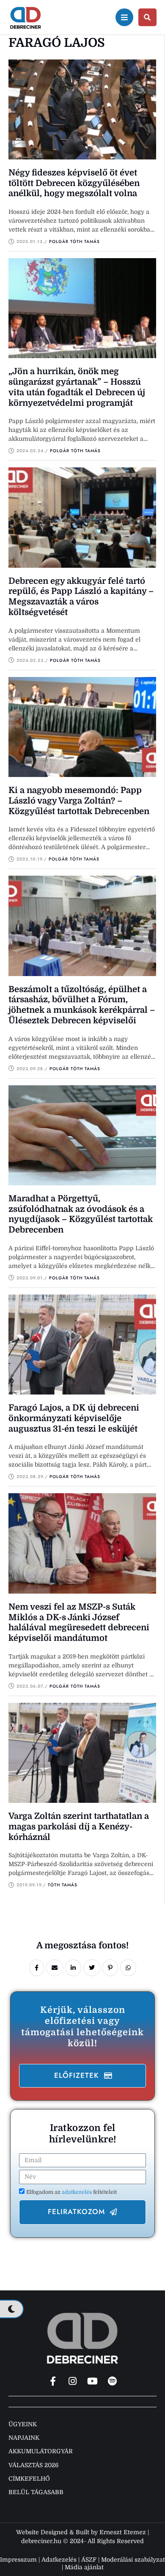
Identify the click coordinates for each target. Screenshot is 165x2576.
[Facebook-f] (53, 2381)
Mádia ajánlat (84, 2567)
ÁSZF (89, 2560)
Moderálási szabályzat (133, 2560)
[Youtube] (93, 2381)
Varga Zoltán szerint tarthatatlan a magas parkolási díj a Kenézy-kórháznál (79, 1827)
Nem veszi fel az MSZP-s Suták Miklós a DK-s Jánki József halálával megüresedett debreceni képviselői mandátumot (79, 1622)
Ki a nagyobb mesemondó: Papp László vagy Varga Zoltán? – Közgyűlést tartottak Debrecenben (79, 801)
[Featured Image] (82, 109)
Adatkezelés (59, 2560)
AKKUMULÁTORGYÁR (41, 2451)
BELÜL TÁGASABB (36, 2492)
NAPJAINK (24, 2438)
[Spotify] (113, 2381)
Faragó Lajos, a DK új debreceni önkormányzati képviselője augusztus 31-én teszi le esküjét (74, 1418)
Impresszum (18, 2560)
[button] (82, 2076)
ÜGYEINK (23, 2424)
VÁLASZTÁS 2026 (33, 2465)
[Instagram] (73, 2381)
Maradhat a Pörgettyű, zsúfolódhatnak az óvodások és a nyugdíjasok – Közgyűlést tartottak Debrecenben (81, 1214)
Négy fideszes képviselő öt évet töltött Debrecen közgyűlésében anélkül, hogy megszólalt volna (74, 183)
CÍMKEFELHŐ (29, 2479)
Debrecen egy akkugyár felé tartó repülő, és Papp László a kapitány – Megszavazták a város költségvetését (81, 597)
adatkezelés (77, 2192)
